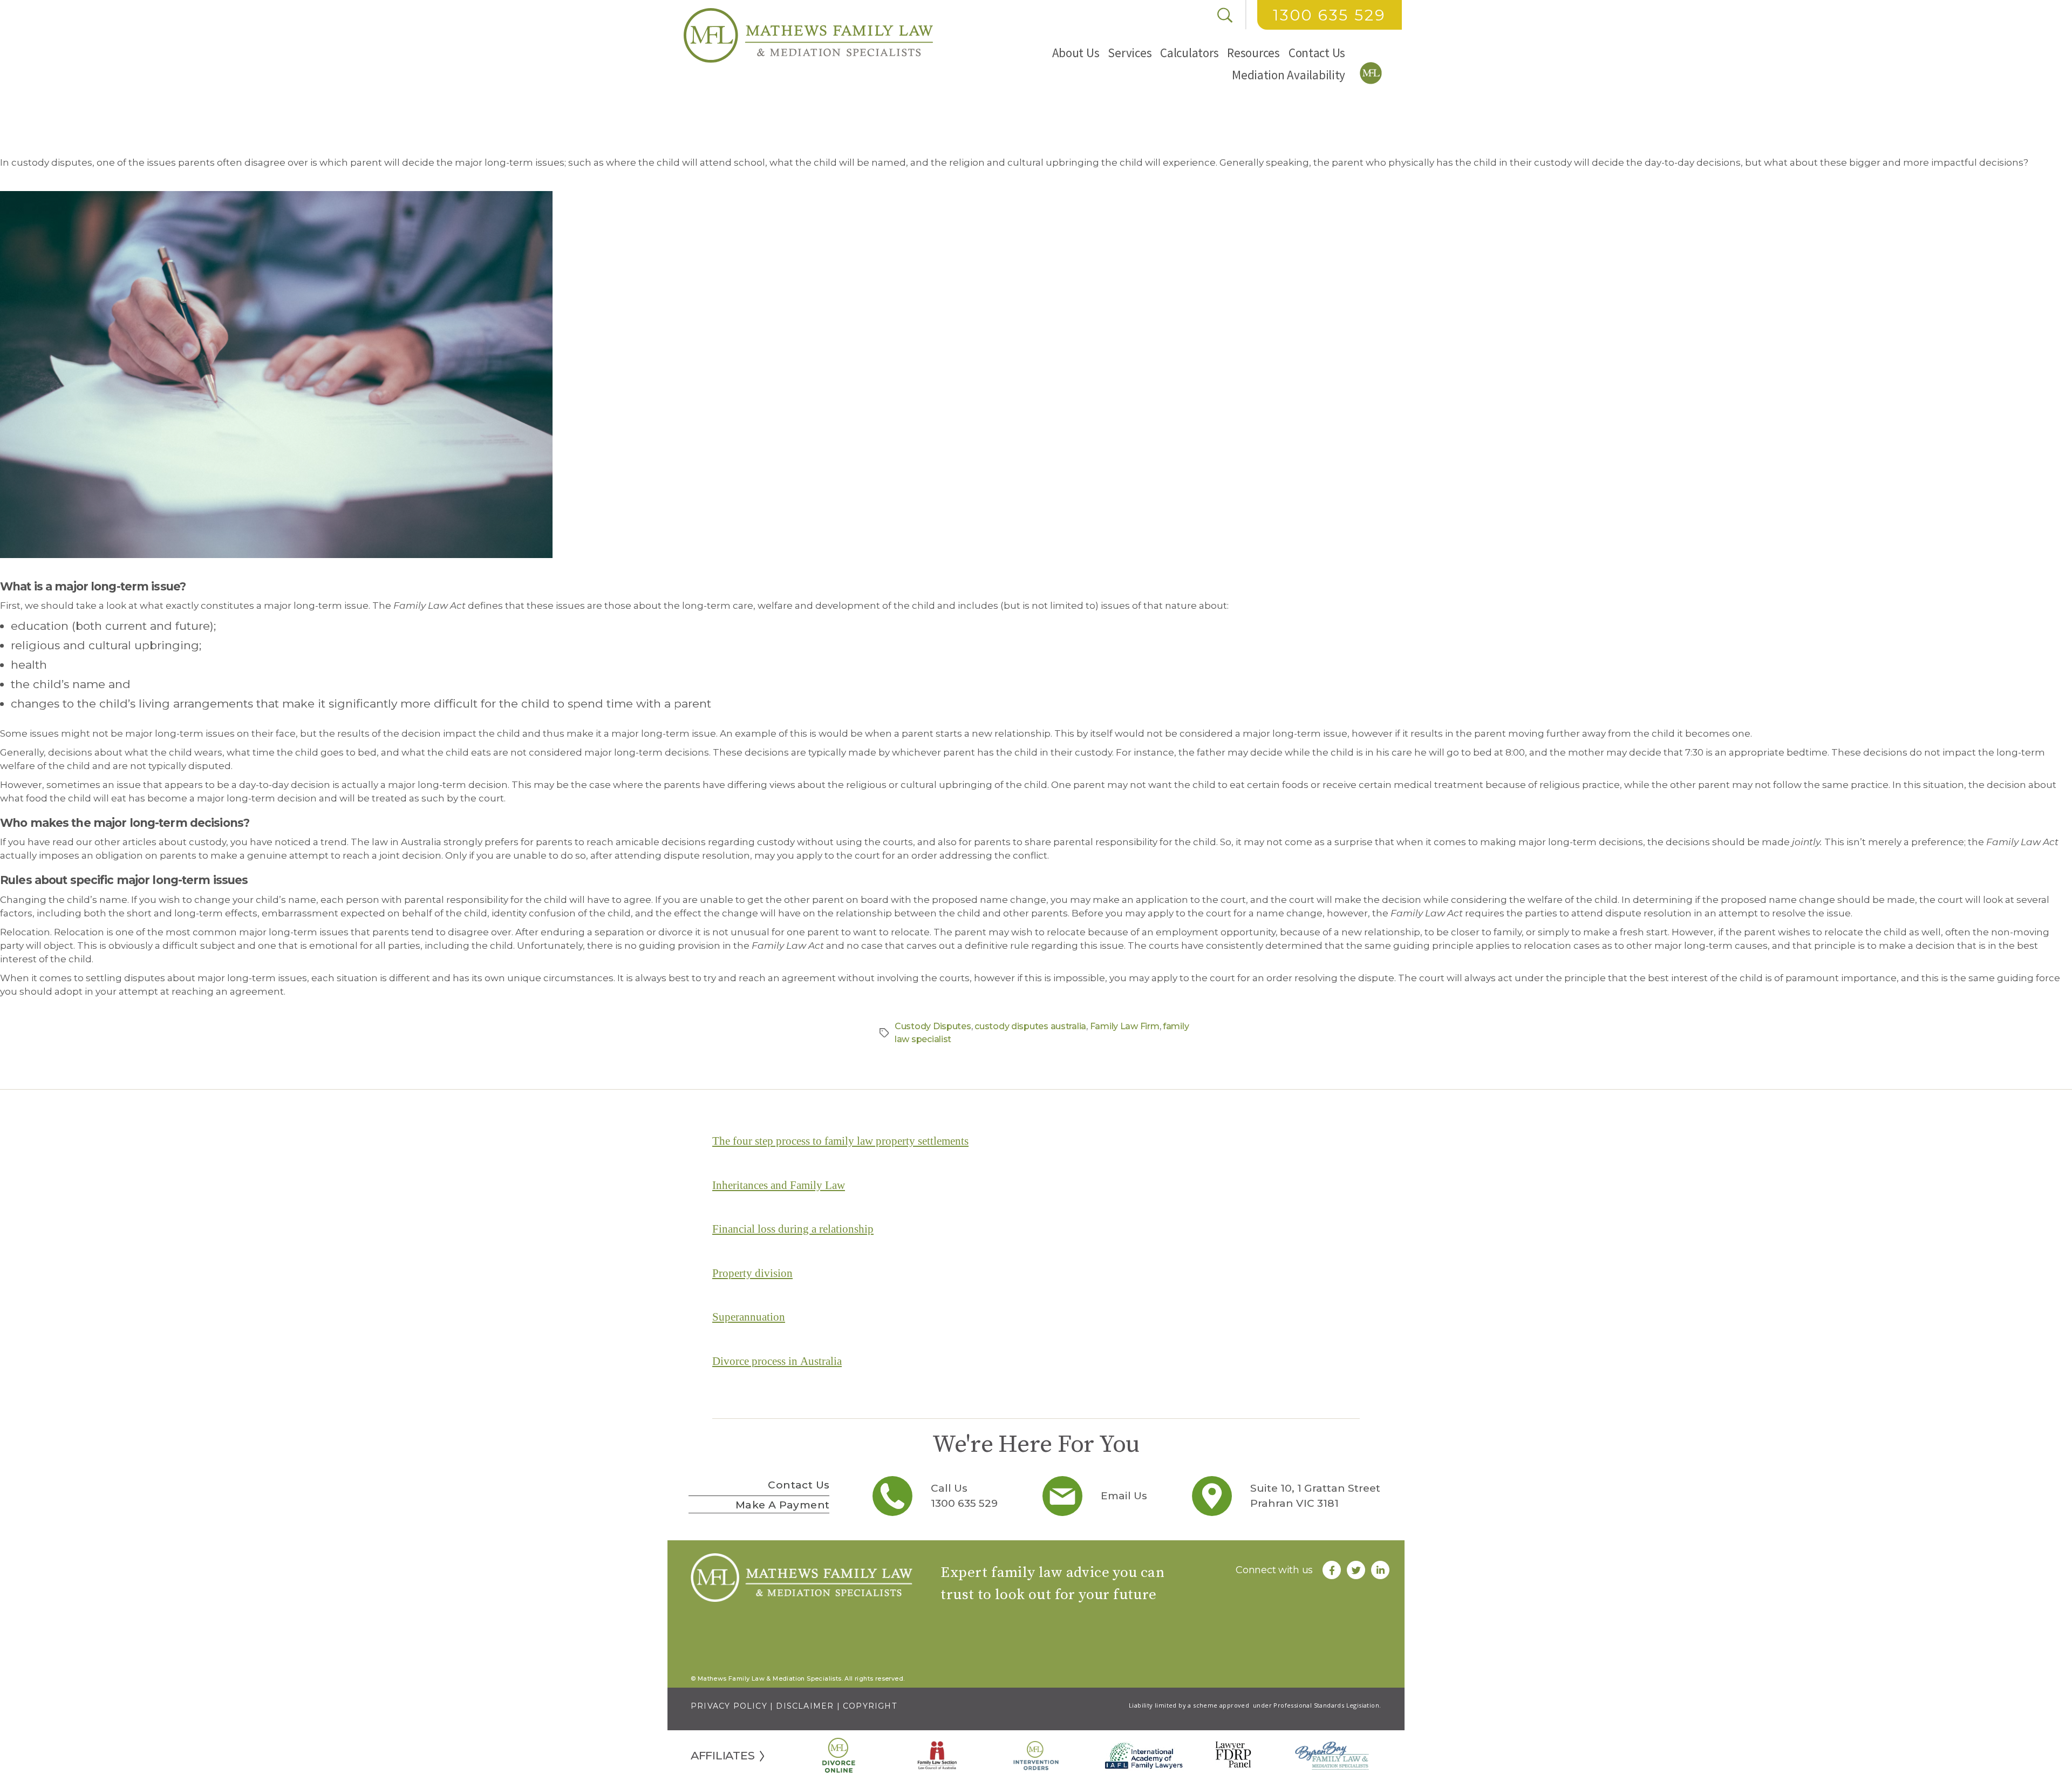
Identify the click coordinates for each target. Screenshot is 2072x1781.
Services (1130, 53)
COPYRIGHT (870, 1706)
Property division (752, 1273)
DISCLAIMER (805, 1706)
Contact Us (1317, 53)
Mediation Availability (1289, 75)
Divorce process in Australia (777, 1361)
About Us (1076, 53)
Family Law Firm (1125, 1026)
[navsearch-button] (1225, 15)
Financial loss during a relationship (793, 1229)
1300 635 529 (1329, 15)
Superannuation (749, 1317)
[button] (1076, 53)
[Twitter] (1356, 1570)
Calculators (1189, 53)
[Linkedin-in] (1380, 1570)
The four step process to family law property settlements (840, 1141)
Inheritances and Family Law (779, 1185)
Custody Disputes (933, 1026)
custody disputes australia (1030, 1026)
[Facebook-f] (1332, 1570)
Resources (1253, 53)
